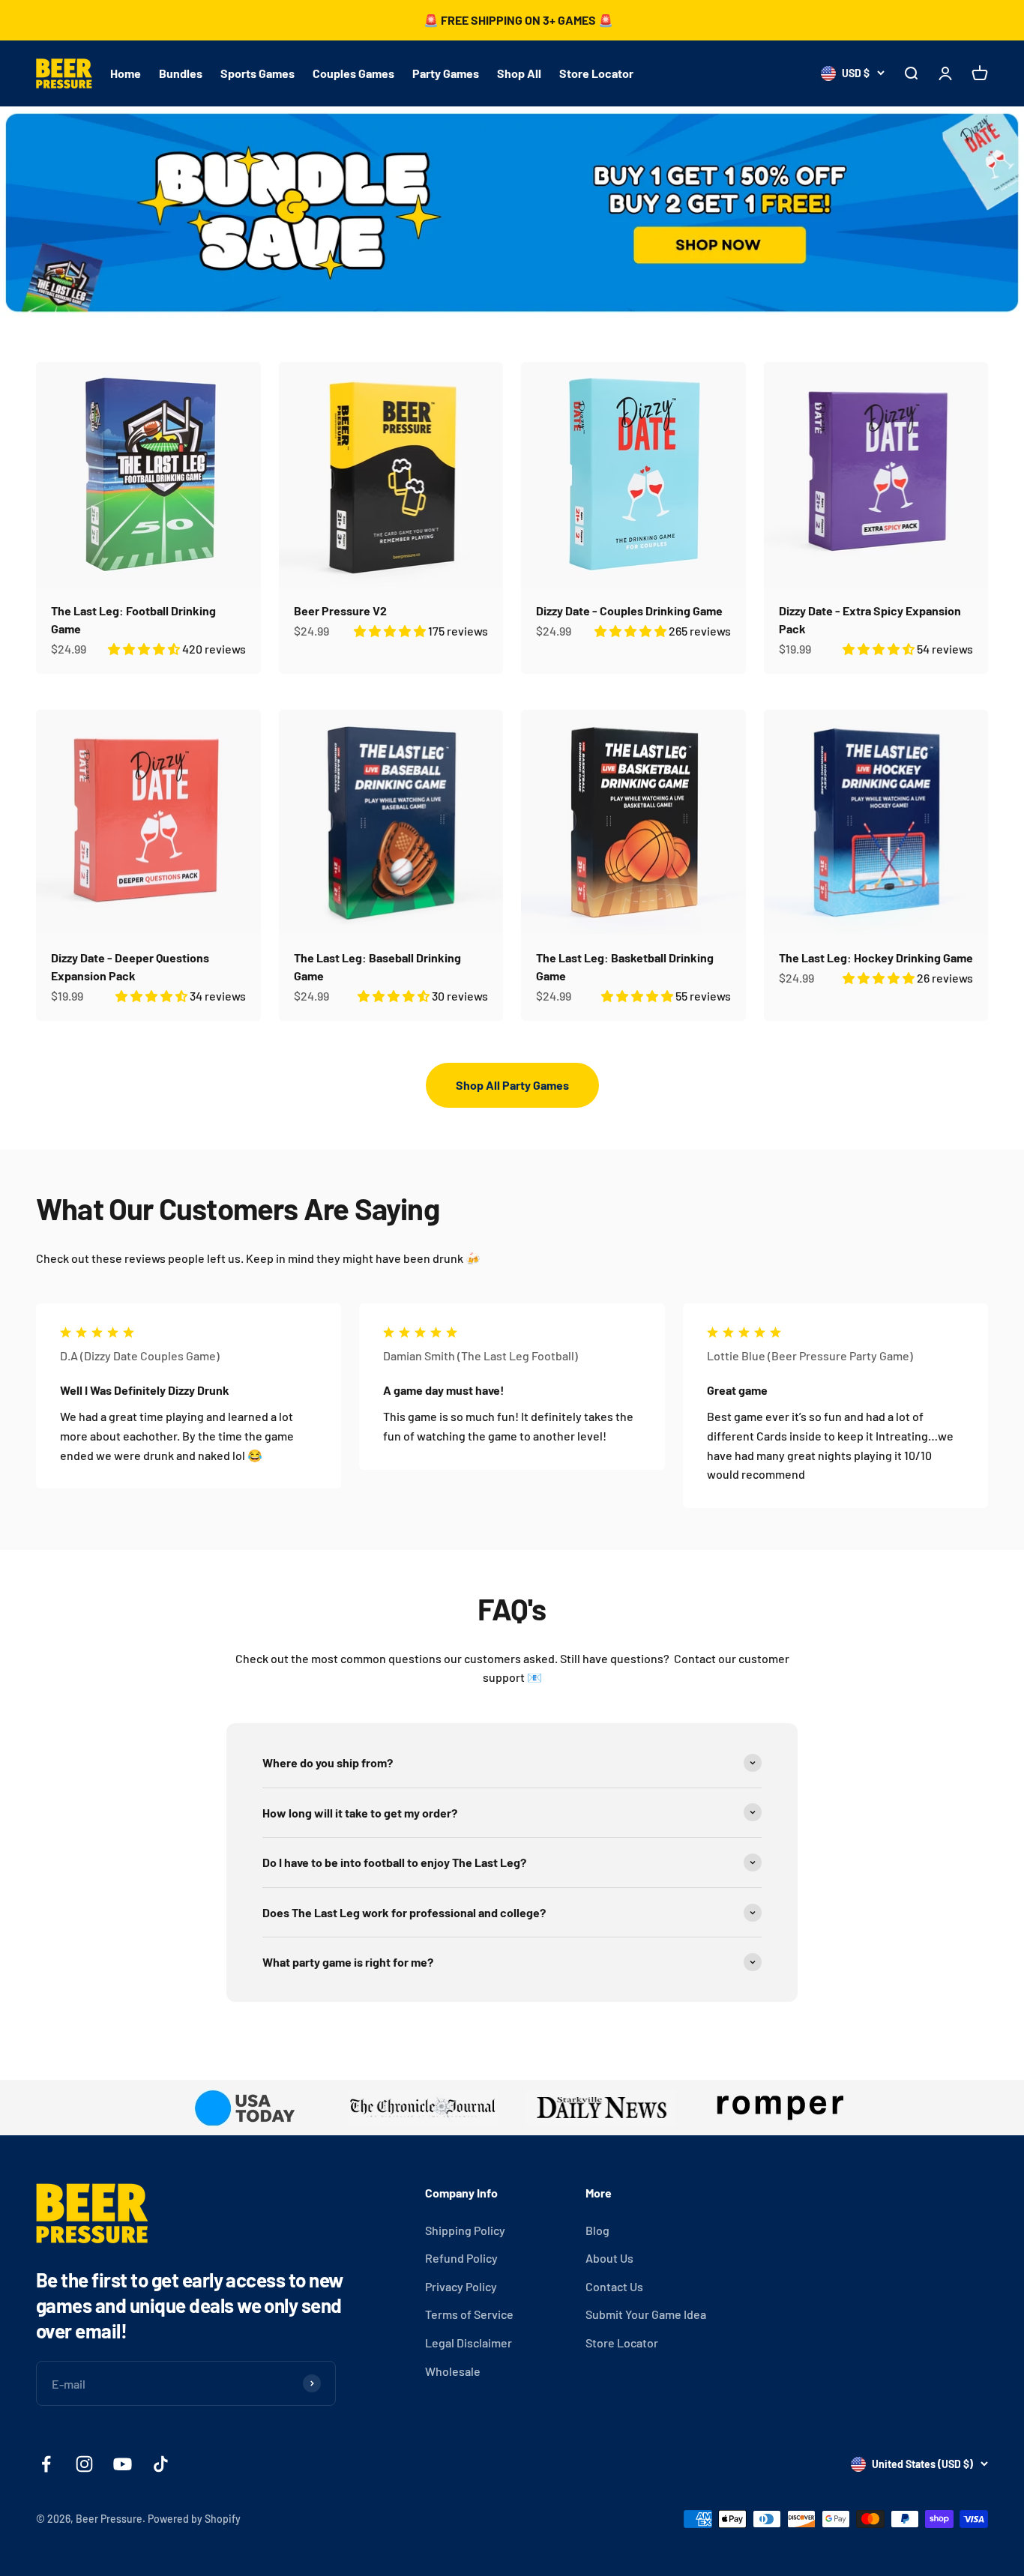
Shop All (519, 73)
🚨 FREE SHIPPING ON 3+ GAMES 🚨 (518, 20)
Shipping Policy (465, 2230)
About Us (609, 2258)
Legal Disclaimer (469, 2343)
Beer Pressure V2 (340, 610)
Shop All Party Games (512, 1085)
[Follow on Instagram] (84, 2464)
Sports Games (257, 73)
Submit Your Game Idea (646, 2314)
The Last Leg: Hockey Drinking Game (876, 957)
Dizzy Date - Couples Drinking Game (629, 610)
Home (126, 73)
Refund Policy (461, 2258)
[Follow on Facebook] (46, 2464)
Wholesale (453, 2371)
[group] (512, 214)
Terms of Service (469, 2314)
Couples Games (353, 73)
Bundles (181, 73)
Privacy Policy (461, 2286)
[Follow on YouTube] (123, 2464)
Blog (597, 2230)
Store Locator (596, 73)
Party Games (446, 73)
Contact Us (614, 2286)
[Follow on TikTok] (161, 2464)
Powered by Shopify (194, 2519)
